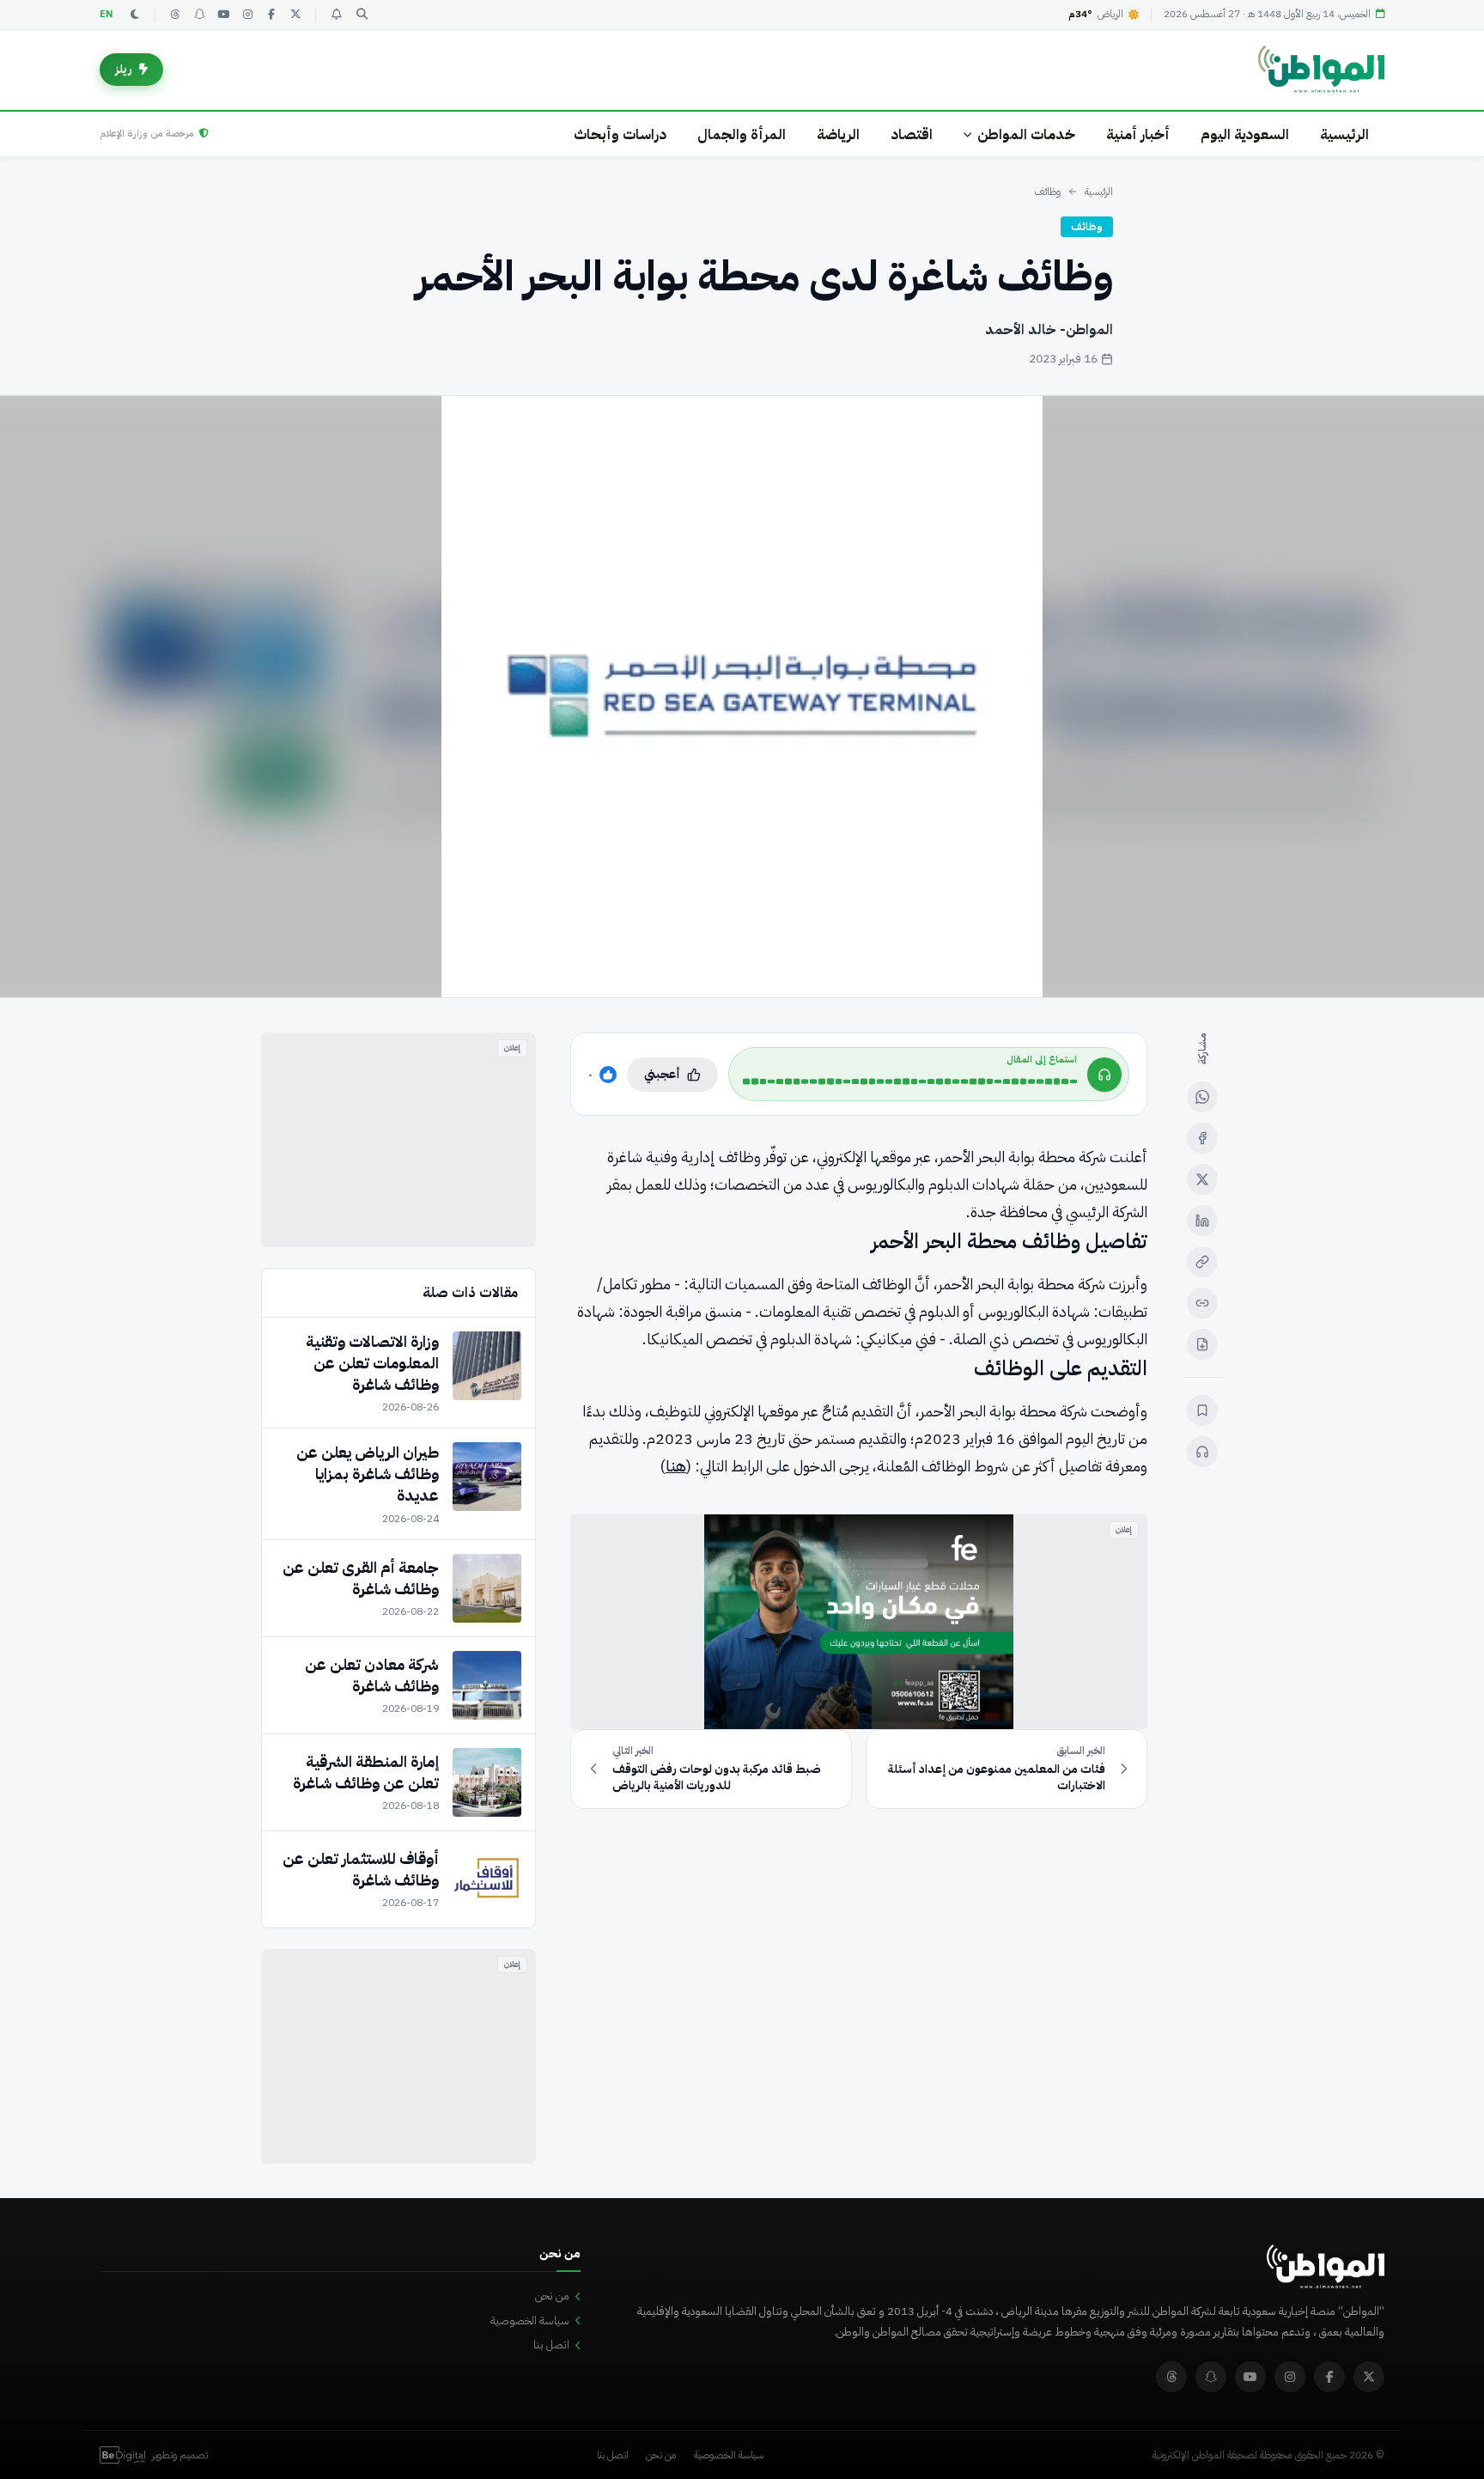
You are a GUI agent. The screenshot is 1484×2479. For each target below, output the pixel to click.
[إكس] (1202, 1179)
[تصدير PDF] (1202, 1344)
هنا (676, 1466)
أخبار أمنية (1138, 134)
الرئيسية (1344, 134)
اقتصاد (912, 134)
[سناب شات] (199, 15)
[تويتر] (295, 15)
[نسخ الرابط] (1202, 1262)
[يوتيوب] (223, 15)
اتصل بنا (551, 2345)
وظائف (1048, 192)
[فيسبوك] (271, 15)
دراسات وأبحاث (620, 134)
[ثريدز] (175, 15)
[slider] (910, 1081)
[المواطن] (1321, 70)
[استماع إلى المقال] (1202, 1452)
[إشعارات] (336, 15)
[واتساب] (1202, 1097)
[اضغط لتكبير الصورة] (742, 697)
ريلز (124, 69)
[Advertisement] (398, 1140)
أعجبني (662, 1074)
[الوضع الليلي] (135, 15)
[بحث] (362, 15)
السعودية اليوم (1245, 134)
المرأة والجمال (742, 134)
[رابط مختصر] (1202, 1303)
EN (106, 14)
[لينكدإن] (1202, 1221)
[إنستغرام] (247, 15)
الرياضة (838, 134)
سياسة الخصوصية (530, 2321)
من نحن (552, 2296)
